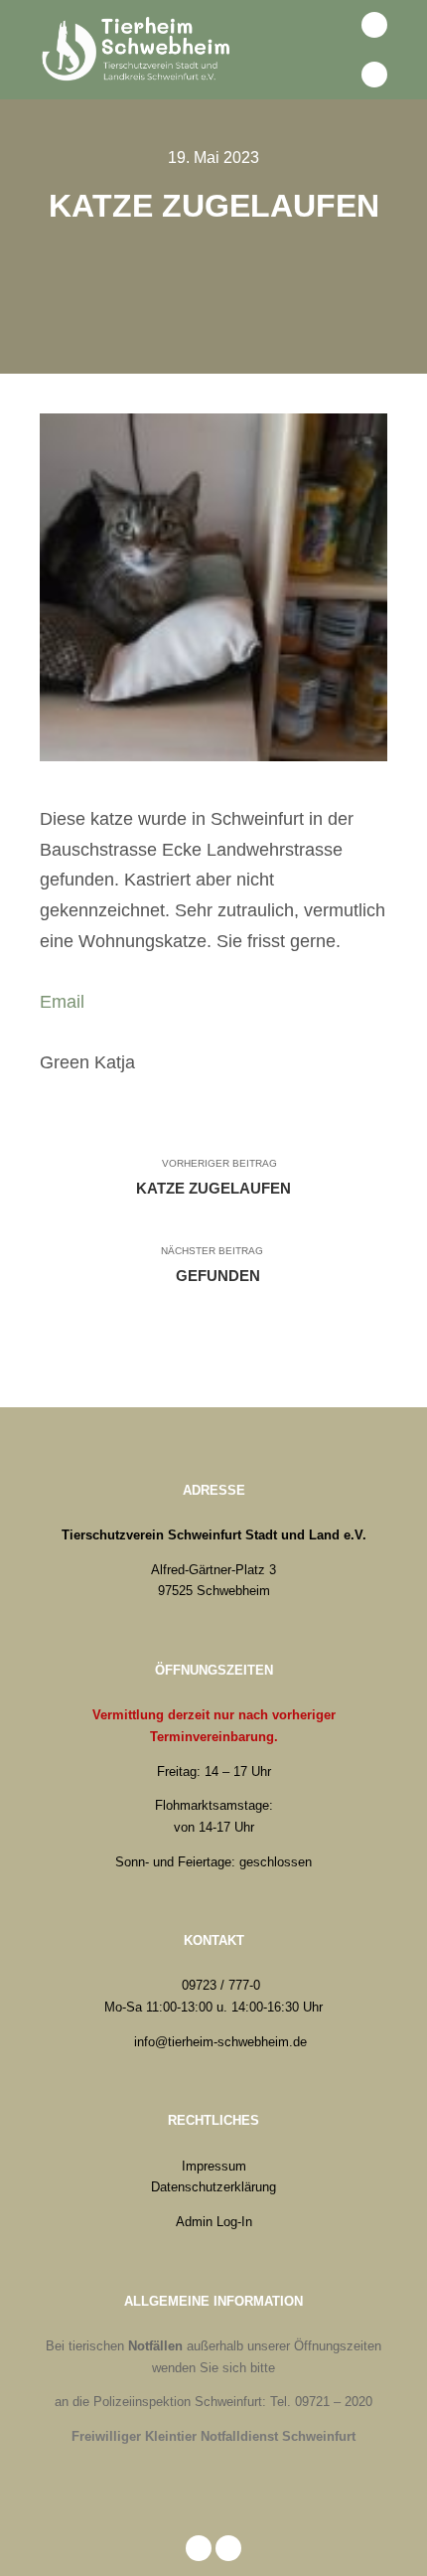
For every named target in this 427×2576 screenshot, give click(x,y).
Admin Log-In (214, 2222)
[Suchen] (331, 25)
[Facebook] (374, 25)
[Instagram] (374, 75)
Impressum (214, 2166)
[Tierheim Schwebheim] (139, 50)
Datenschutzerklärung (213, 2187)
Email (62, 1002)
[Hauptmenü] (331, 75)
